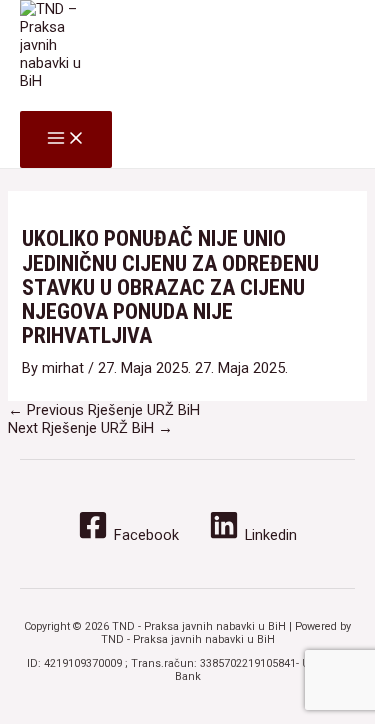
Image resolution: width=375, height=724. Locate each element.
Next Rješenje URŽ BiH (90, 428)
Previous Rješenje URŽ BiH (104, 410)
